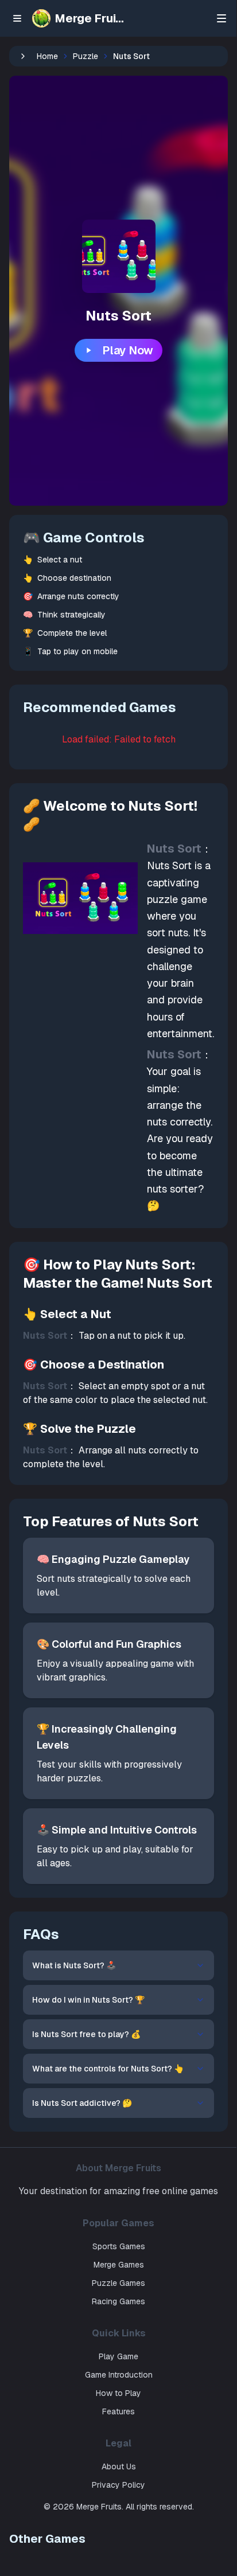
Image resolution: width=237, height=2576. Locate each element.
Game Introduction (119, 2375)
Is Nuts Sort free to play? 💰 (86, 2034)
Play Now (128, 350)
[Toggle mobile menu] (226, 18)
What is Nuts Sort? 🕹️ (74, 1965)
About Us (119, 2466)
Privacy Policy (118, 2485)
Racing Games (118, 2301)
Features (118, 2411)
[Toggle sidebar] (17, 18)
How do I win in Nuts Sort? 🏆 (88, 2000)
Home (47, 56)
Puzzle (86, 56)
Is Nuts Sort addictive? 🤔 (82, 2103)
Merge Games (119, 2265)
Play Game (118, 2356)
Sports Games (119, 2246)
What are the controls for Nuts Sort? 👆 (108, 2069)
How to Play (118, 2393)
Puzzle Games (118, 2283)
